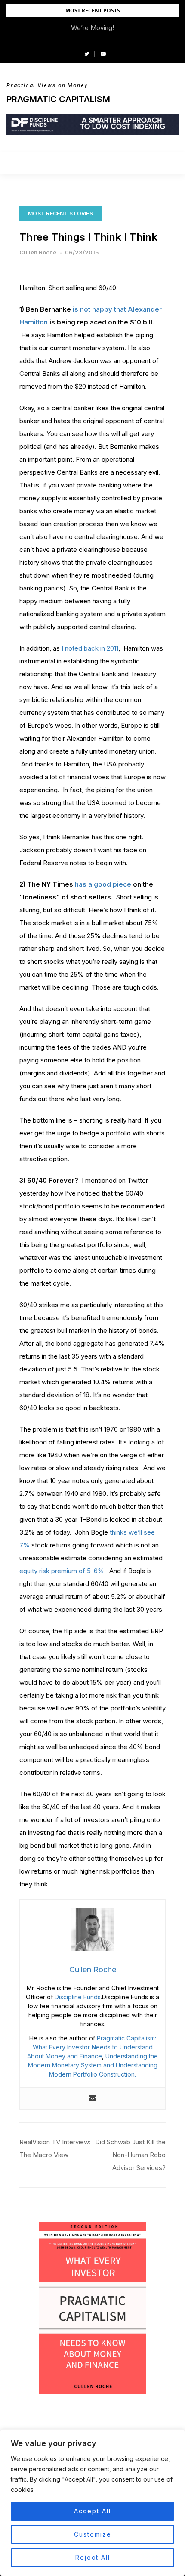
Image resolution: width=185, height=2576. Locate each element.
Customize (93, 2534)
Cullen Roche (38, 252)
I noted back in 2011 (90, 648)
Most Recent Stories (60, 213)
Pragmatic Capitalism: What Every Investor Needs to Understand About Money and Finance (92, 2047)
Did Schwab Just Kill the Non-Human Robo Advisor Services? (130, 2155)
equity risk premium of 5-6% (62, 1571)
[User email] (92, 2098)
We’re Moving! (92, 28)
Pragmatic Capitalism (58, 99)
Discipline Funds (78, 1997)
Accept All (92, 2511)
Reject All (93, 2557)
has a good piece (104, 884)
